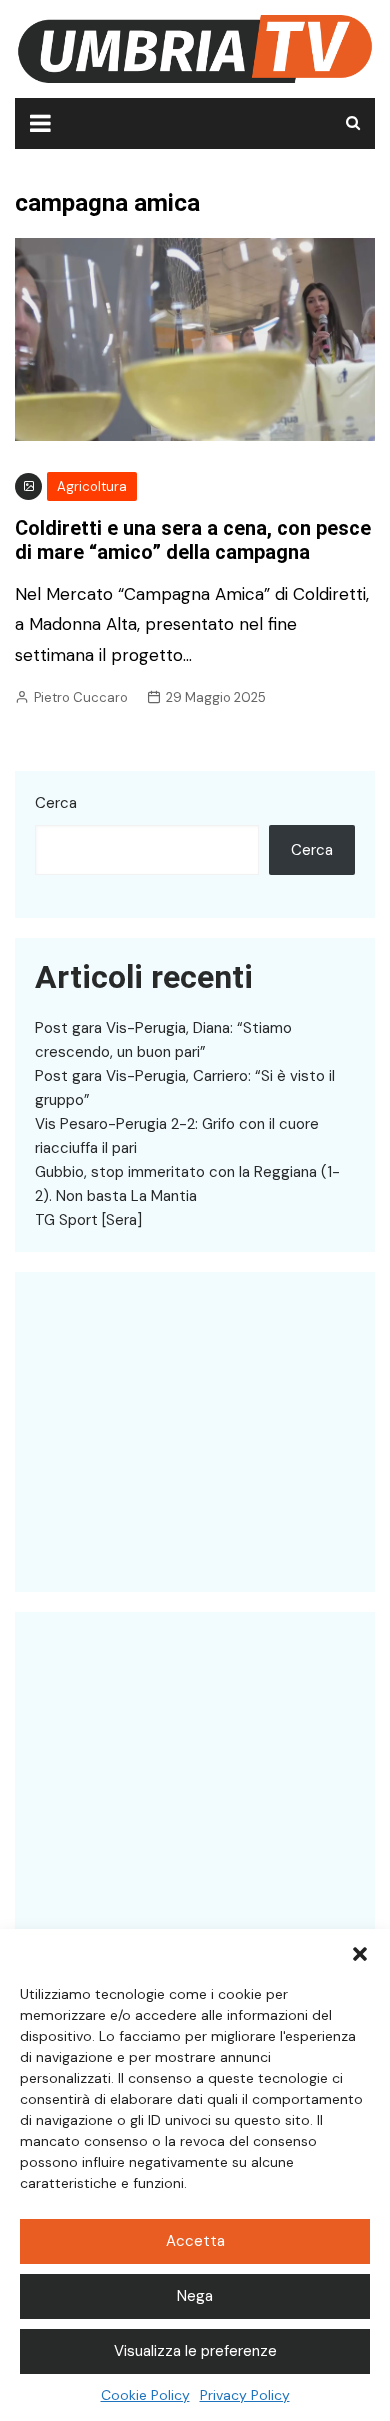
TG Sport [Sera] (88, 1220)
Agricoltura (92, 486)
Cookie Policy (145, 2395)
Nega (195, 2296)
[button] (360, 1954)
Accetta (195, 2241)
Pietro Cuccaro (81, 697)
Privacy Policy (245, 2395)
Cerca (56, 803)
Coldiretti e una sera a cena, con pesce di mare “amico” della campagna (193, 540)
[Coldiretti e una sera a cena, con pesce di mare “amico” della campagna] (195, 338)
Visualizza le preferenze (195, 2351)
